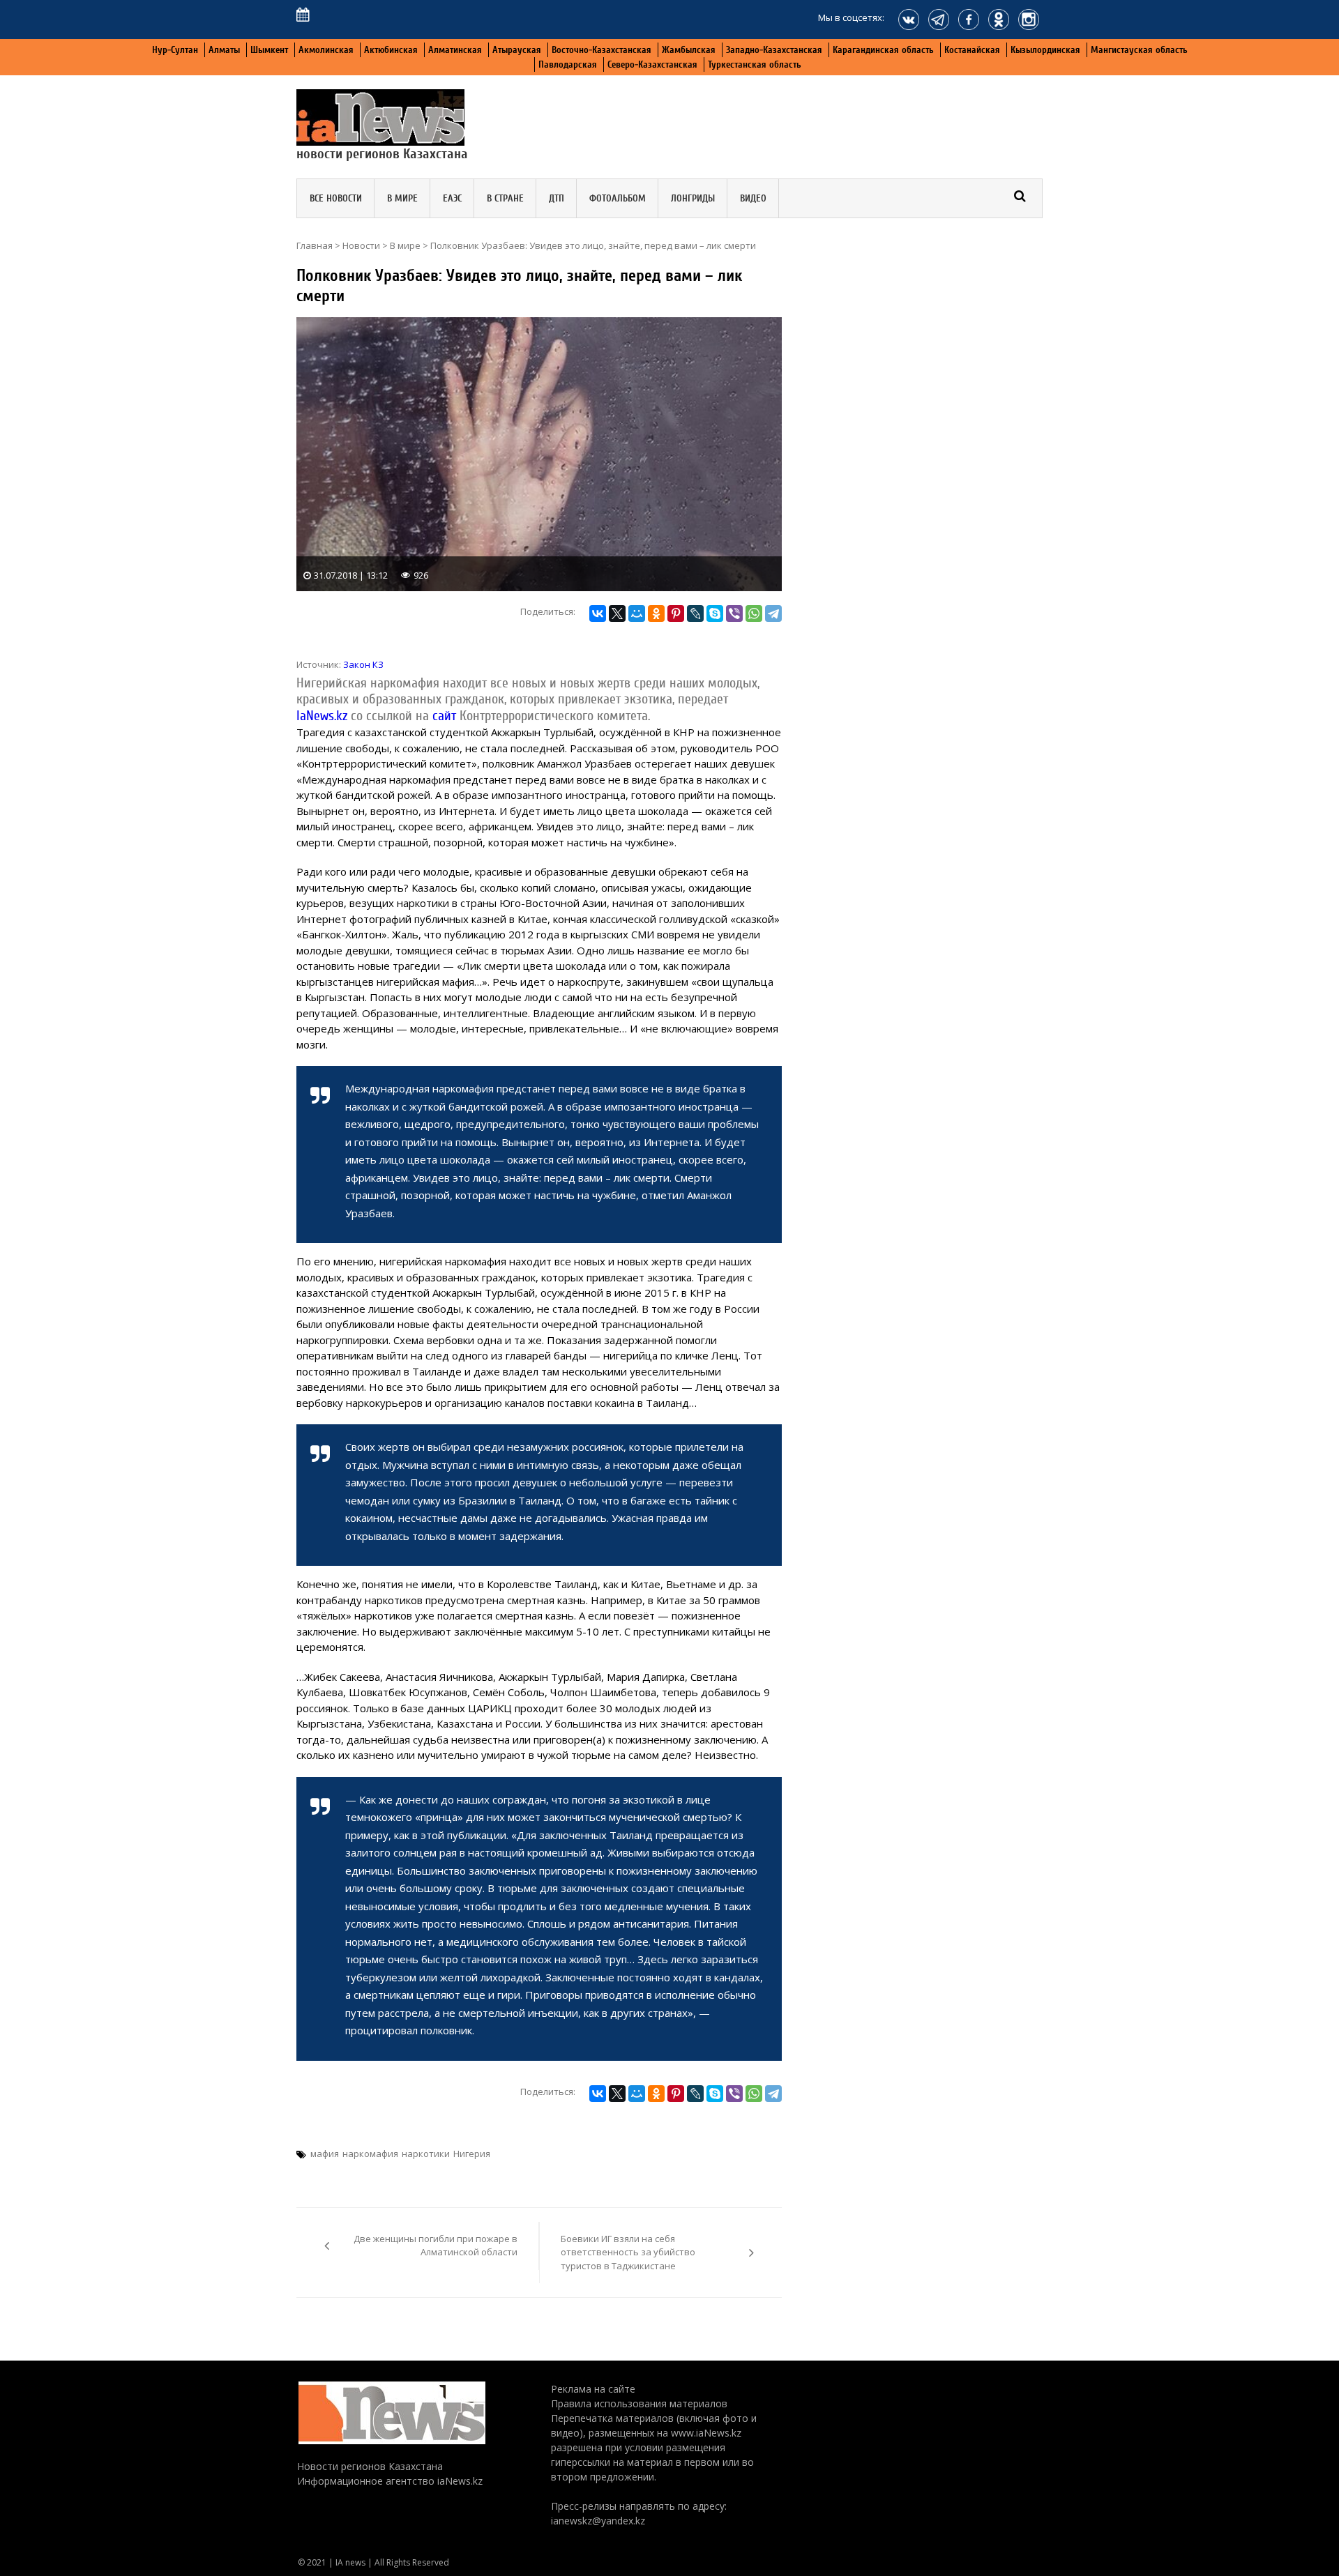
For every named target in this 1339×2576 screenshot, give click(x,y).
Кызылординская (1045, 50)
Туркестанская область (755, 64)
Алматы (224, 50)
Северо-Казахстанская (652, 64)
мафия (325, 2154)
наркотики (426, 2154)
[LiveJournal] (695, 613)
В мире (402, 198)
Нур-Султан (175, 50)
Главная (315, 245)
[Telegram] (773, 613)
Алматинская (455, 50)
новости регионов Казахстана (382, 154)
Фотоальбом (618, 198)
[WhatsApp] (754, 613)
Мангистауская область (1139, 50)
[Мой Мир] (637, 613)
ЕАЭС (452, 198)
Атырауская (517, 50)
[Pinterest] (676, 613)
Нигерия (472, 2154)
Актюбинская (391, 50)
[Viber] (734, 613)
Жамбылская (689, 50)
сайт (444, 716)
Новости (361, 245)
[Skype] (715, 613)
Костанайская (972, 50)
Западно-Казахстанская (774, 50)
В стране (505, 198)
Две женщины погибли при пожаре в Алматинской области (436, 2246)
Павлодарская (568, 64)
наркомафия (370, 2154)
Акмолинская (326, 50)
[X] (617, 613)
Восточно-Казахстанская (602, 50)
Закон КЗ (363, 664)
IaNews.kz (322, 716)
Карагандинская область (883, 50)
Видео (753, 198)
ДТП (557, 198)
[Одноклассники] (656, 613)
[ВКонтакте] (598, 613)
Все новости (336, 198)
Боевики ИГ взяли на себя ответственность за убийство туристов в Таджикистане (628, 2252)
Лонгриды (693, 198)
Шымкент (269, 50)
